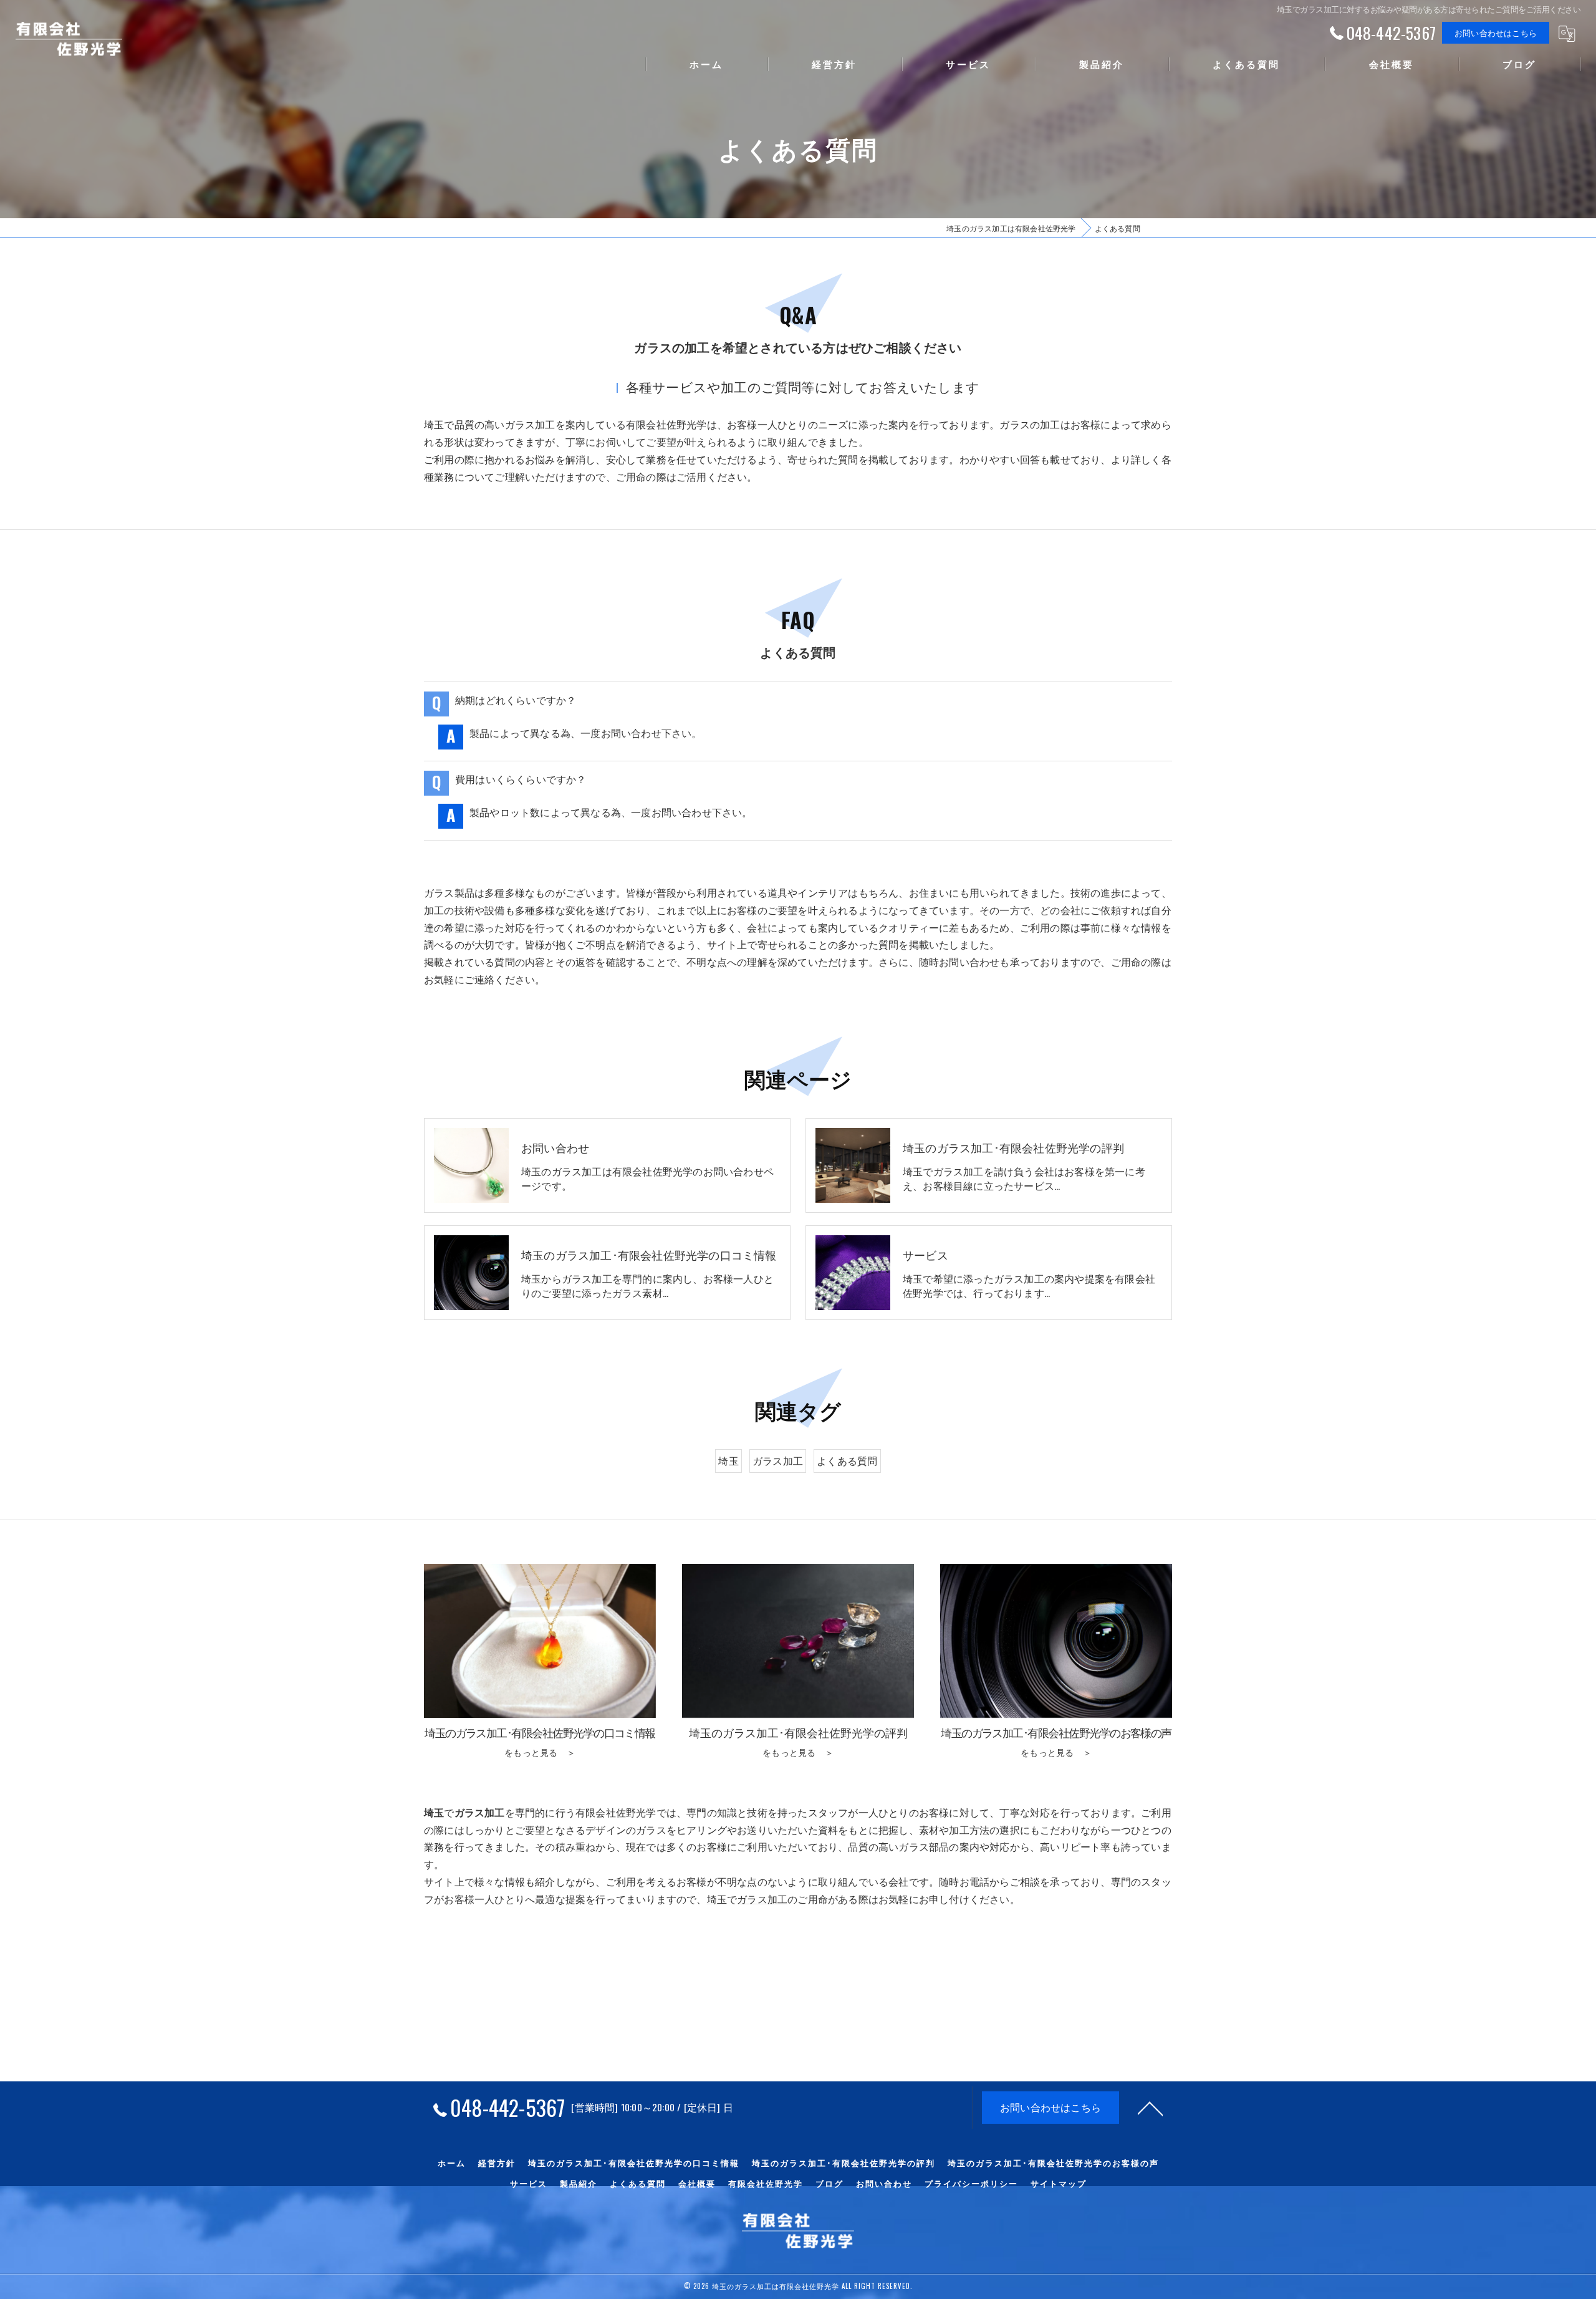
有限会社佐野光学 (766, 2183)
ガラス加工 (778, 1460)
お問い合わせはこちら (1496, 32)
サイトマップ (1059, 2183)
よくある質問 (847, 1460)
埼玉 (728, 1460)
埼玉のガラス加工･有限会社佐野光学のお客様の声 (1053, 2162)
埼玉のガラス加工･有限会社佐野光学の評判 (844, 2162)
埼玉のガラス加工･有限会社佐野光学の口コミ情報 (634, 2162)
